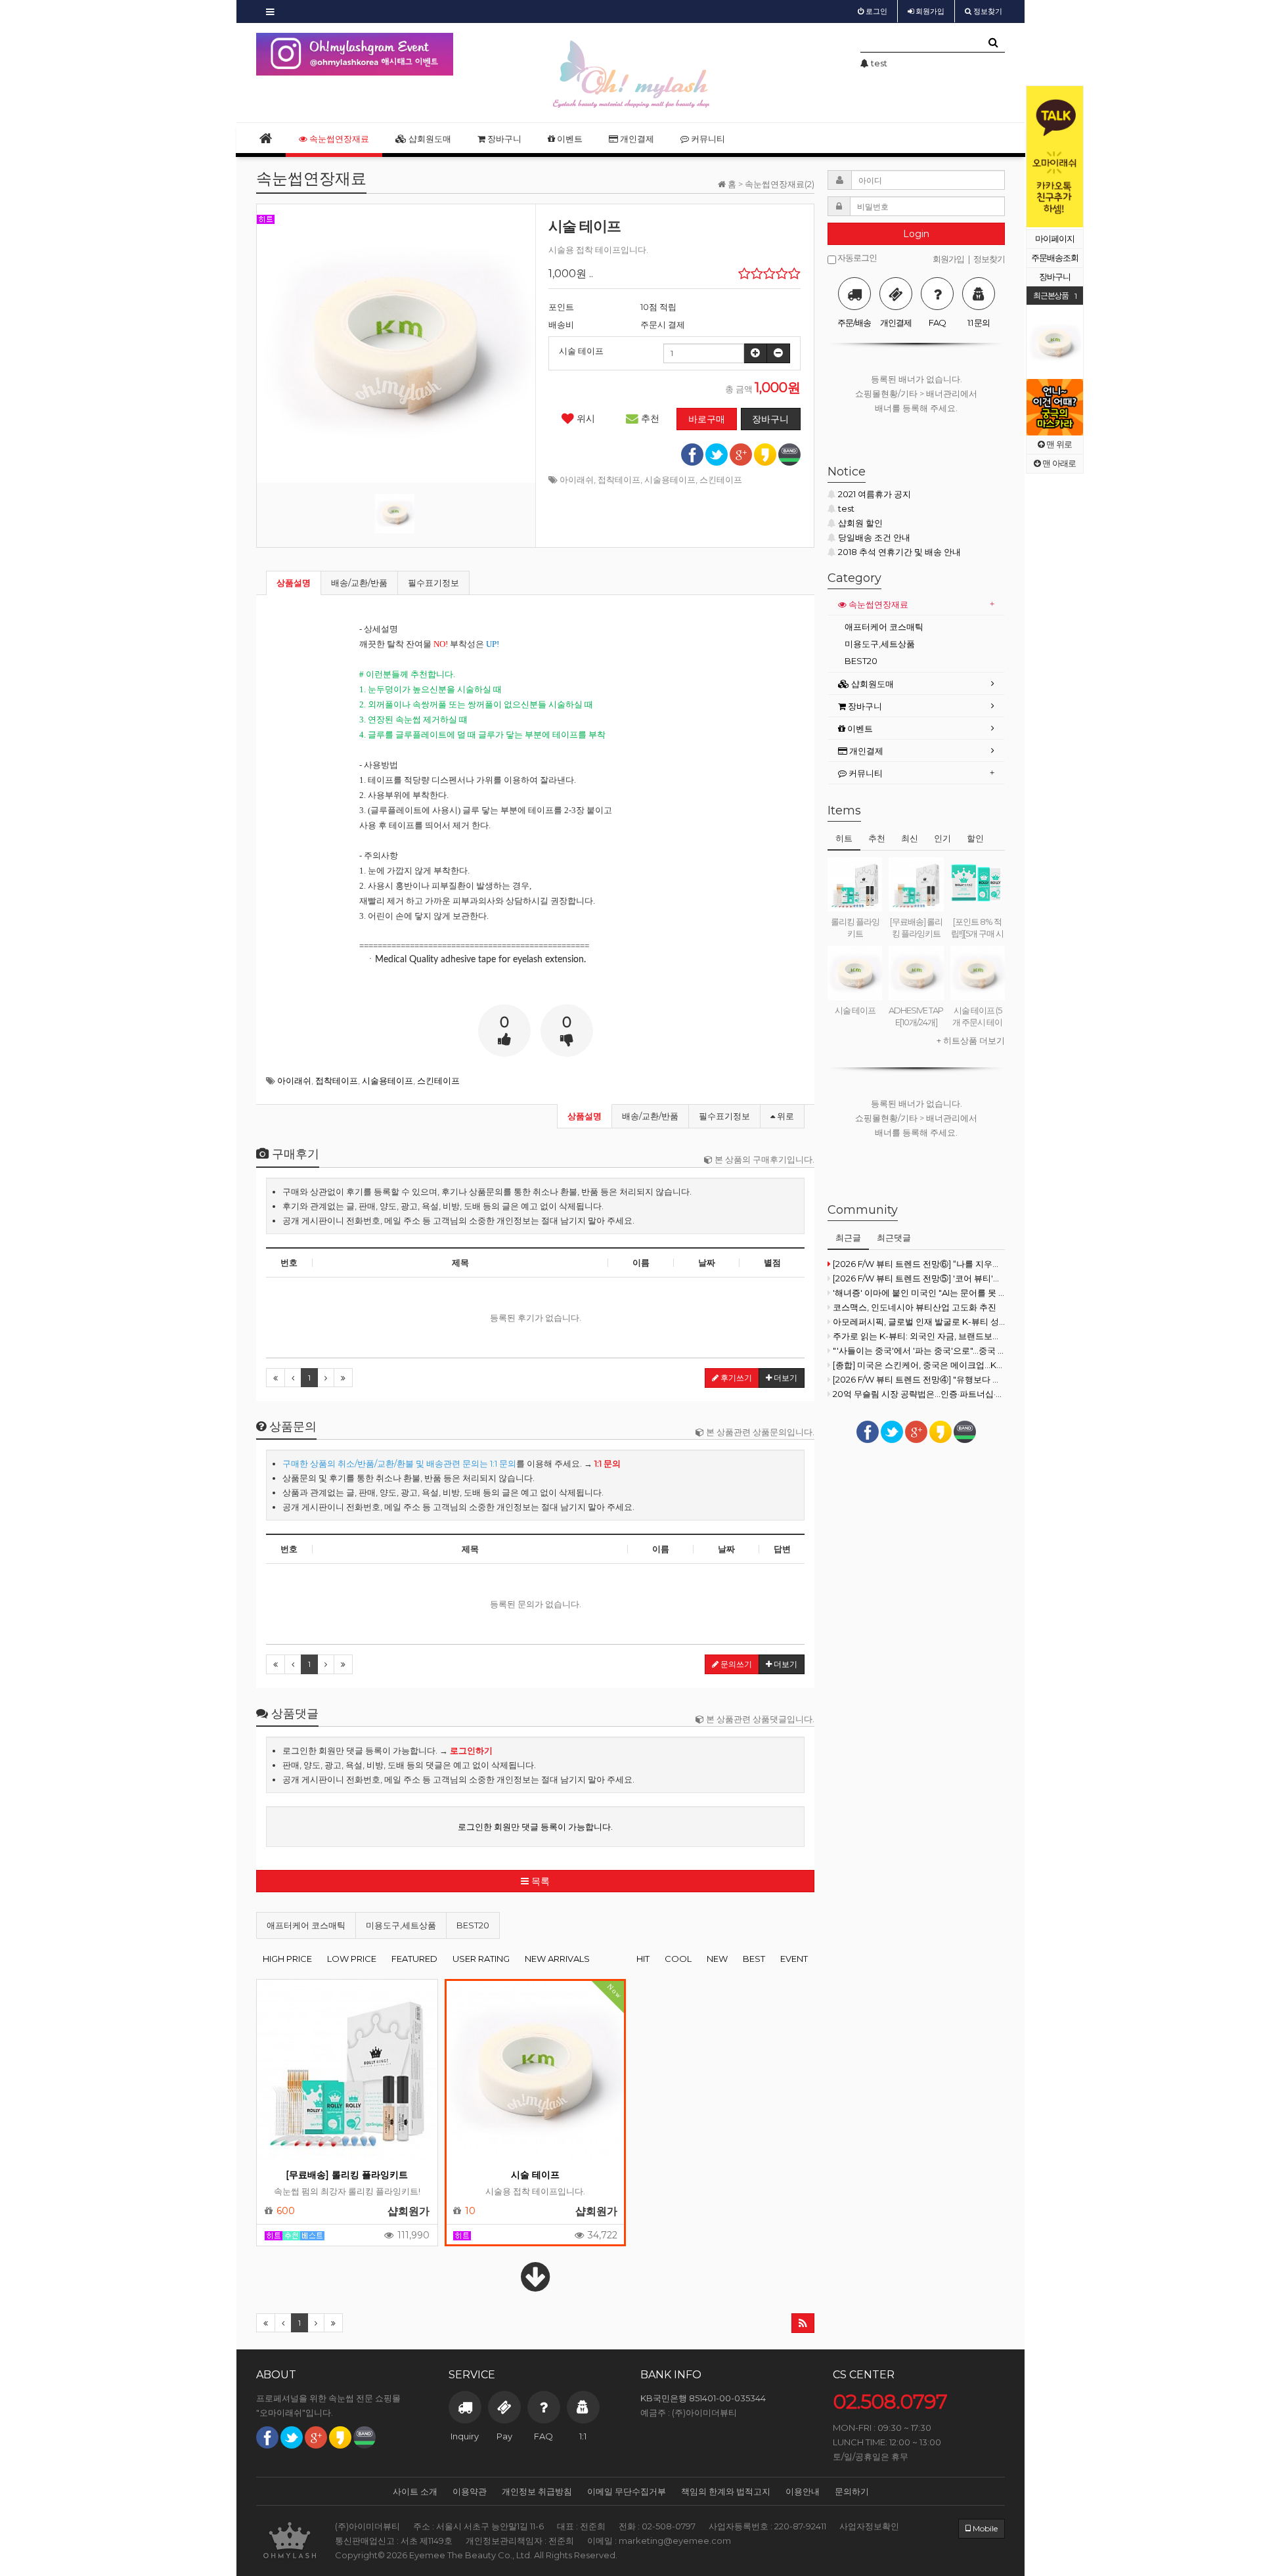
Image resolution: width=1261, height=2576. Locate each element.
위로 (785, 1116)
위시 (585, 418)
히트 (844, 838)
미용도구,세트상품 (401, 1925)
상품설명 (294, 583)
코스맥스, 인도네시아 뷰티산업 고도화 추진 (915, 1307)
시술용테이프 (670, 479)
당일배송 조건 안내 (874, 537)
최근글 (848, 1237)
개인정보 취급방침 (537, 2491)
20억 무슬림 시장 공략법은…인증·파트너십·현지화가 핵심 (919, 1394)
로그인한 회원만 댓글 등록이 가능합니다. (535, 1827)
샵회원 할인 (860, 523)
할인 (975, 838)
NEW (717, 1959)
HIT (643, 1959)
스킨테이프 (721, 479)
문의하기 (852, 2491)
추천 (649, 418)
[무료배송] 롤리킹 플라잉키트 (347, 2175)
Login (916, 234)
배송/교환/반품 (359, 583)
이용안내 (803, 2491)
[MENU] (270, 11)
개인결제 (636, 139)
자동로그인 (856, 258)
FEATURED (414, 1959)
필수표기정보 (433, 583)
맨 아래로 (1058, 463)
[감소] (778, 353)
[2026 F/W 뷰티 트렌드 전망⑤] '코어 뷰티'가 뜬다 (919, 1278)
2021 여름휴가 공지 (874, 494)
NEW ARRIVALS (557, 1959)
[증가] (755, 353)
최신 (910, 838)
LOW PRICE (352, 1959)
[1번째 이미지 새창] (395, 514)
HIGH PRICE (287, 1959)
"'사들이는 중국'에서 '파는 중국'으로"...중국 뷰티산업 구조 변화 (919, 1350)
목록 (539, 1881)
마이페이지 (1055, 239)
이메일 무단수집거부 (627, 2491)
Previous (1036, 157)
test (846, 508)
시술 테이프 (535, 2175)
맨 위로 (1058, 444)
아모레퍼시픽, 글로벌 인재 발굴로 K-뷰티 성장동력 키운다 (919, 1321)
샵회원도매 (429, 139)
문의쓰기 (735, 1664)
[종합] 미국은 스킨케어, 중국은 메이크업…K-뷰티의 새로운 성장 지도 (919, 1365)
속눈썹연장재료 (338, 139)
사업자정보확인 (869, 2526)
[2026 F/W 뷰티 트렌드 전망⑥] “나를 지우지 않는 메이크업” (919, 1264)
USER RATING (481, 1959)
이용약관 (470, 2491)
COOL (678, 1959)
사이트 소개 (415, 2491)
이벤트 (569, 139)
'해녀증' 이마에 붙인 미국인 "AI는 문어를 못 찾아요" (919, 1293)
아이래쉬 (577, 479)
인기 (942, 838)
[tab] (916, 605)
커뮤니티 (707, 139)
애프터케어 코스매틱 (306, 1925)
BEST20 (473, 1925)
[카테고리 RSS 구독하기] (803, 2323)
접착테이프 (619, 479)
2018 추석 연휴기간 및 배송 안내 (899, 552)
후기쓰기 (735, 1378)
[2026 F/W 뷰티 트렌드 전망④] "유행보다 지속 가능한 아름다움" (919, 1379)
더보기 (785, 1378)
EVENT (794, 1959)
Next (1073, 157)
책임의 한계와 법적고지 (726, 2491)
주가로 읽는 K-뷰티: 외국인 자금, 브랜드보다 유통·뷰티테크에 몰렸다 (919, 1336)
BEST (754, 1959)
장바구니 (1055, 277)
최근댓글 (894, 1237)
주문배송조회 (1055, 258)
